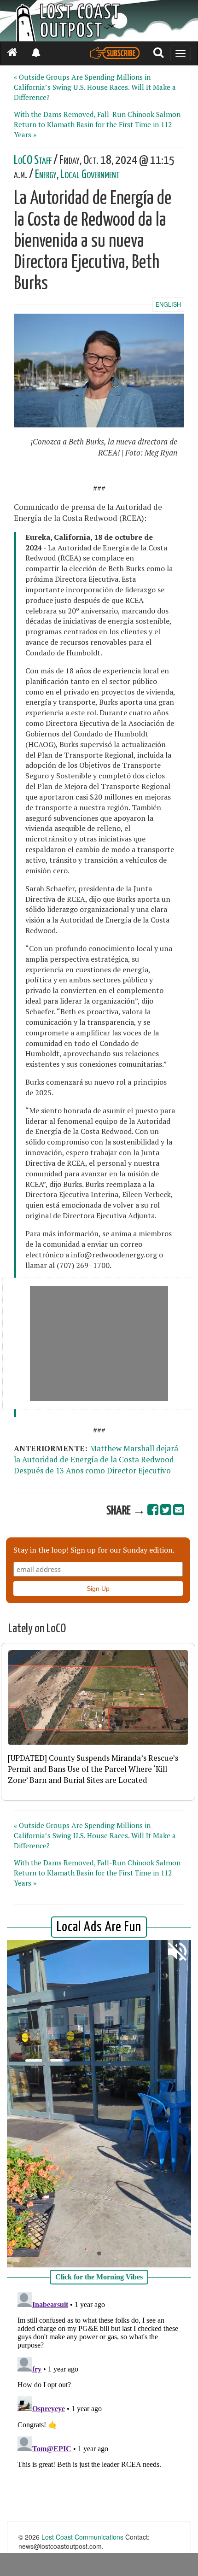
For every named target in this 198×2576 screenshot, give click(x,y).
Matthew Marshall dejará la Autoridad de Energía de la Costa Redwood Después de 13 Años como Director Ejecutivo (96, 1460)
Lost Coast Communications (82, 2537)
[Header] (99, 21)
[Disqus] (99, 2404)
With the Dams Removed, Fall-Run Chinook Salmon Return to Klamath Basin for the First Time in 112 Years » (97, 124)
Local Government (90, 175)
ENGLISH (168, 304)
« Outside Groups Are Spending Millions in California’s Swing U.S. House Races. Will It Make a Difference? (95, 87)
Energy (46, 175)
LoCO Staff (33, 161)
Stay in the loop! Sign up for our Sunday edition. (94, 1550)
